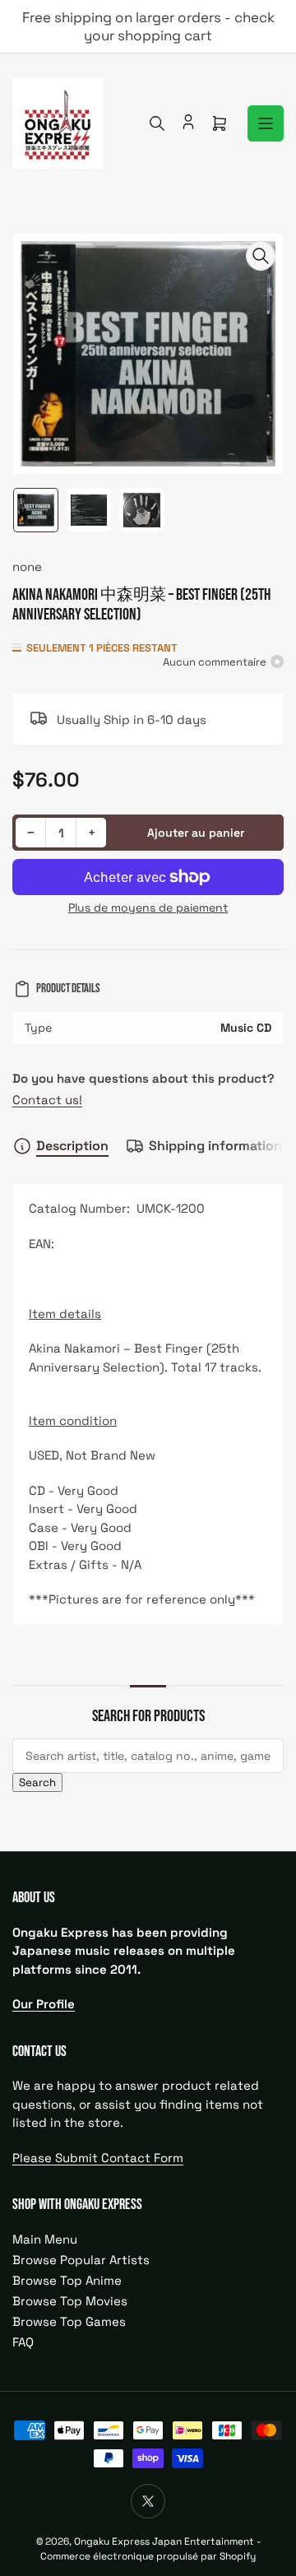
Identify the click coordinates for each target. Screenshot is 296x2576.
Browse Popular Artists (81, 2260)
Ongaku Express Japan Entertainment (164, 2541)
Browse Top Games (69, 2321)
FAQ (23, 2342)
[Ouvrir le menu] (266, 123)
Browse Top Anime (67, 2280)
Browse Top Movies (70, 2301)
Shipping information (215, 1146)
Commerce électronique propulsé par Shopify (148, 2556)
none (27, 566)
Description (72, 1146)
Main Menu (45, 2239)
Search (37, 1782)
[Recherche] (157, 123)
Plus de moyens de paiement (148, 907)
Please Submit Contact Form (98, 2158)
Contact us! (47, 1100)
